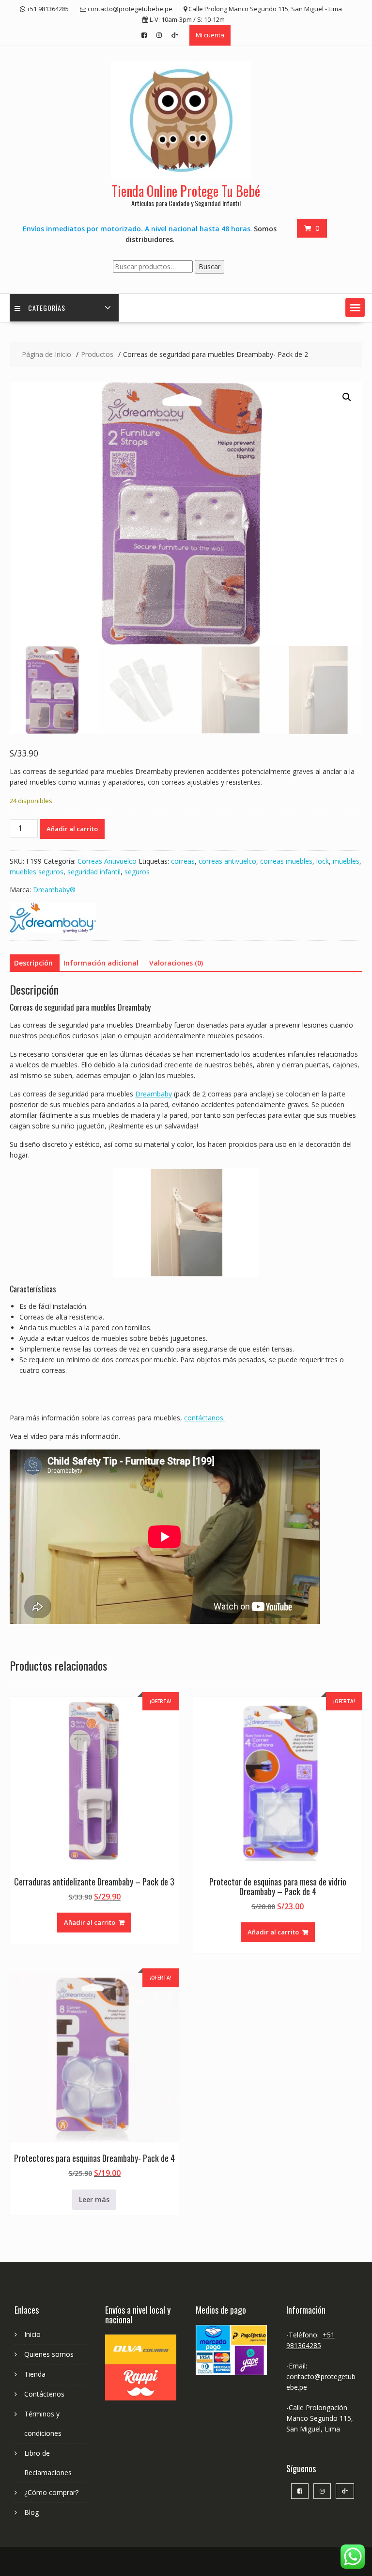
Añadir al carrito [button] (90, 1922)
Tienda (35, 2374)
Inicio (32, 2334)
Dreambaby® (54, 890)
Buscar (209, 266)
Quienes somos (49, 2354)
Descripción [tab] (33, 963)
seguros (137, 872)
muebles (346, 861)
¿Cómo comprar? (51, 2492)
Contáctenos (44, 2394)
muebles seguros (37, 872)
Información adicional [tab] (101, 963)
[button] (355, 307)
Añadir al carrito (72, 829)
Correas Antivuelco (107, 861)
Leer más (94, 2199)
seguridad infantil (94, 872)
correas (183, 861)
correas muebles (286, 861)
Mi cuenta (210, 35)
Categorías (47, 308)
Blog (31, 2512)
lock (323, 861)
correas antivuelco (227, 861)
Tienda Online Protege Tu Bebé (186, 191)
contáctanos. (204, 1418)
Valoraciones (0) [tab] (176, 963)
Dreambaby (154, 1094)
